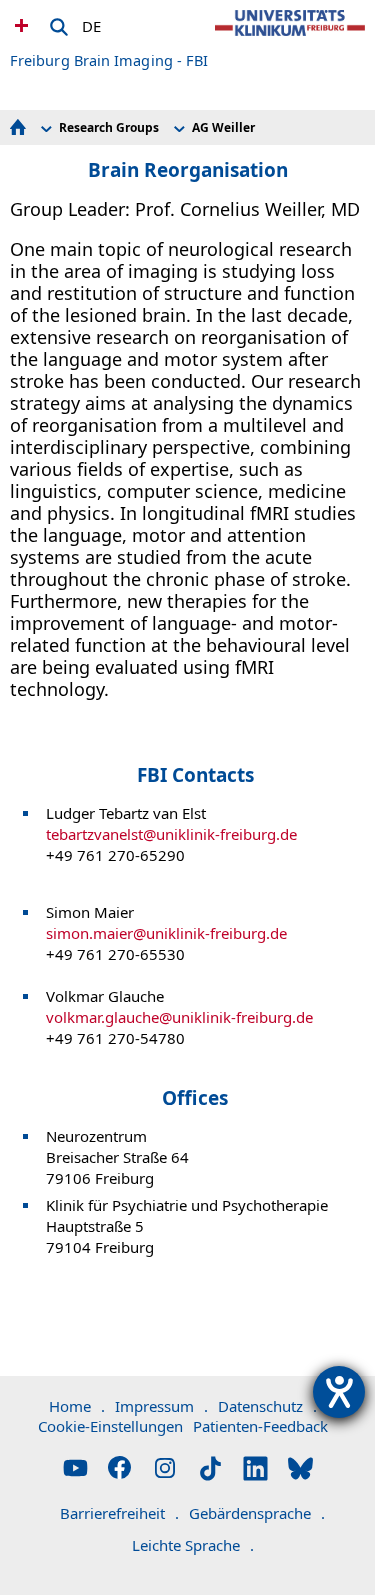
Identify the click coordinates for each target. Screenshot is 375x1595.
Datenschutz (267, 1406)
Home (77, 1406)
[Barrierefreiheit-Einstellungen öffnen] (339, 1392)
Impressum (161, 1406)
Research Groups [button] (109, 127)
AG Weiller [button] (223, 127)
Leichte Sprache (193, 1545)
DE (91, 23)
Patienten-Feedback (260, 1426)
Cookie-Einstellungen (110, 1426)
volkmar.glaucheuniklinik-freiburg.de (179, 1017)
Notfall (19, 25)
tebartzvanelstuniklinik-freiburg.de (171, 834)
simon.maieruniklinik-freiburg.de (166, 933)
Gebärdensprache (257, 1513)
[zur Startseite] (290, 40)
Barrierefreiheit (119, 1513)
